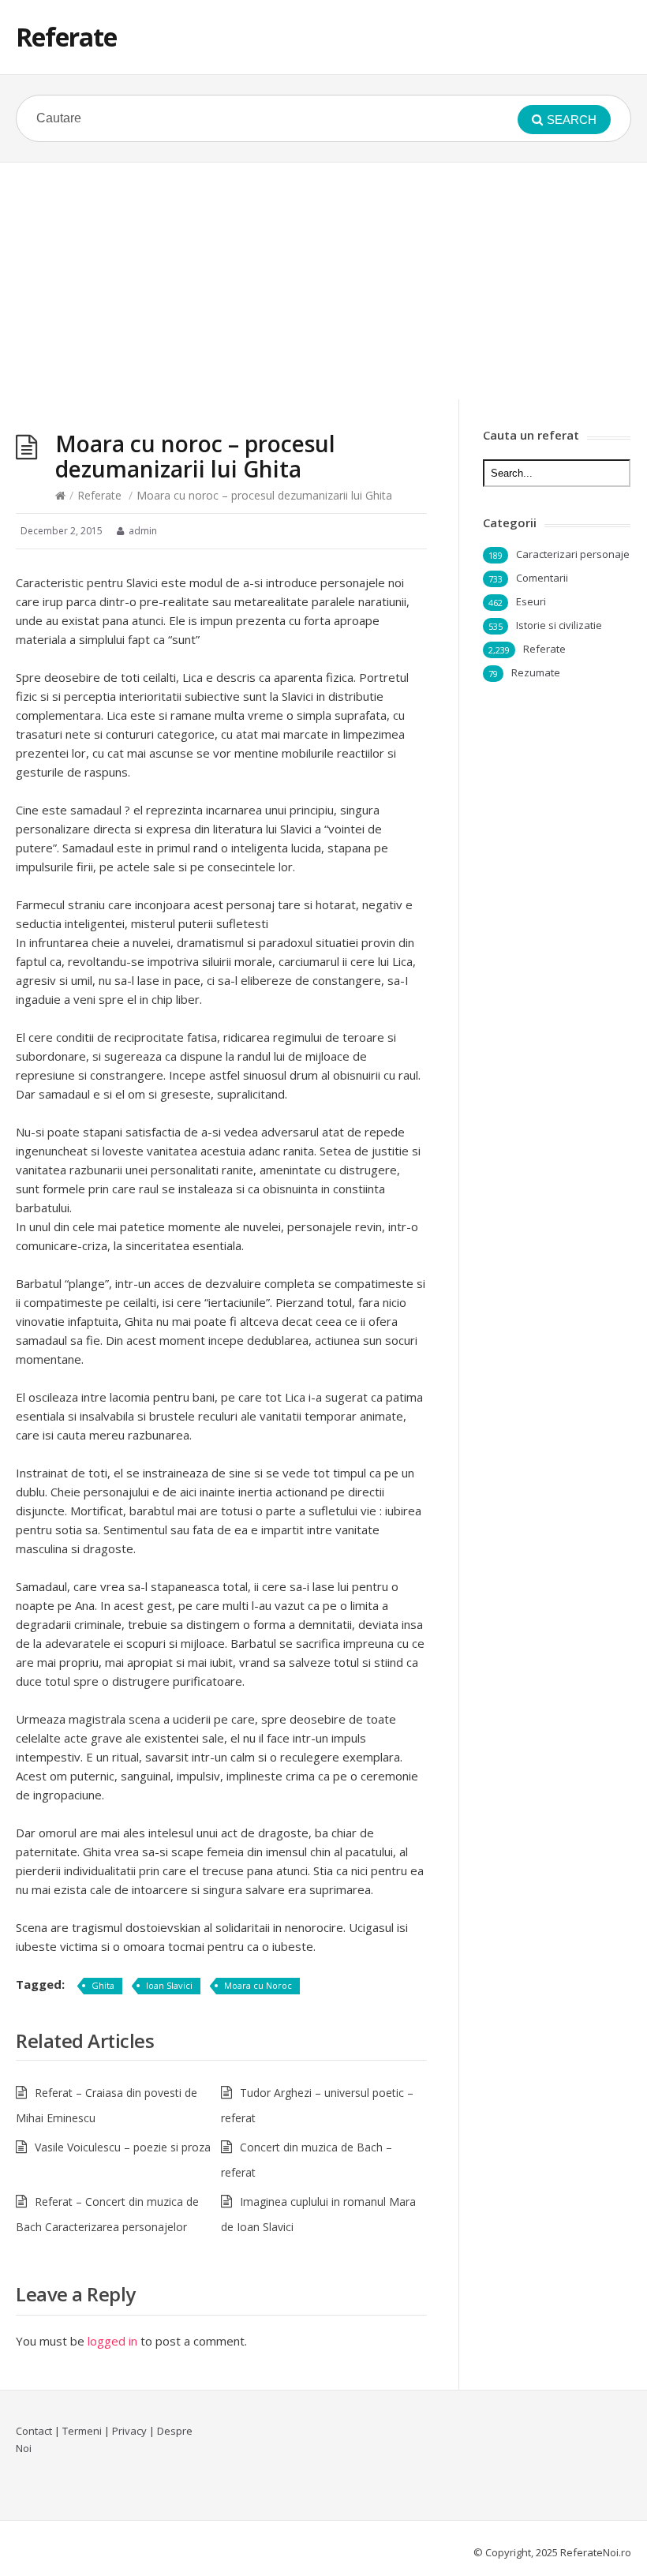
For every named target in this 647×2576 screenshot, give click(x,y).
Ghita (103, 1985)
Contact (34, 2431)
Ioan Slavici (169, 1985)
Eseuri (531, 601)
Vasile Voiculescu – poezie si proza (123, 2147)
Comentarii (542, 578)
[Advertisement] (323, 281)
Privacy (129, 2431)
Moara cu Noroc (258, 1985)
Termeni (82, 2431)
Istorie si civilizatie (559, 625)
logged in (112, 2341)
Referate (66, 37)
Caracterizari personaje (573, 554)
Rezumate (536, 672)
